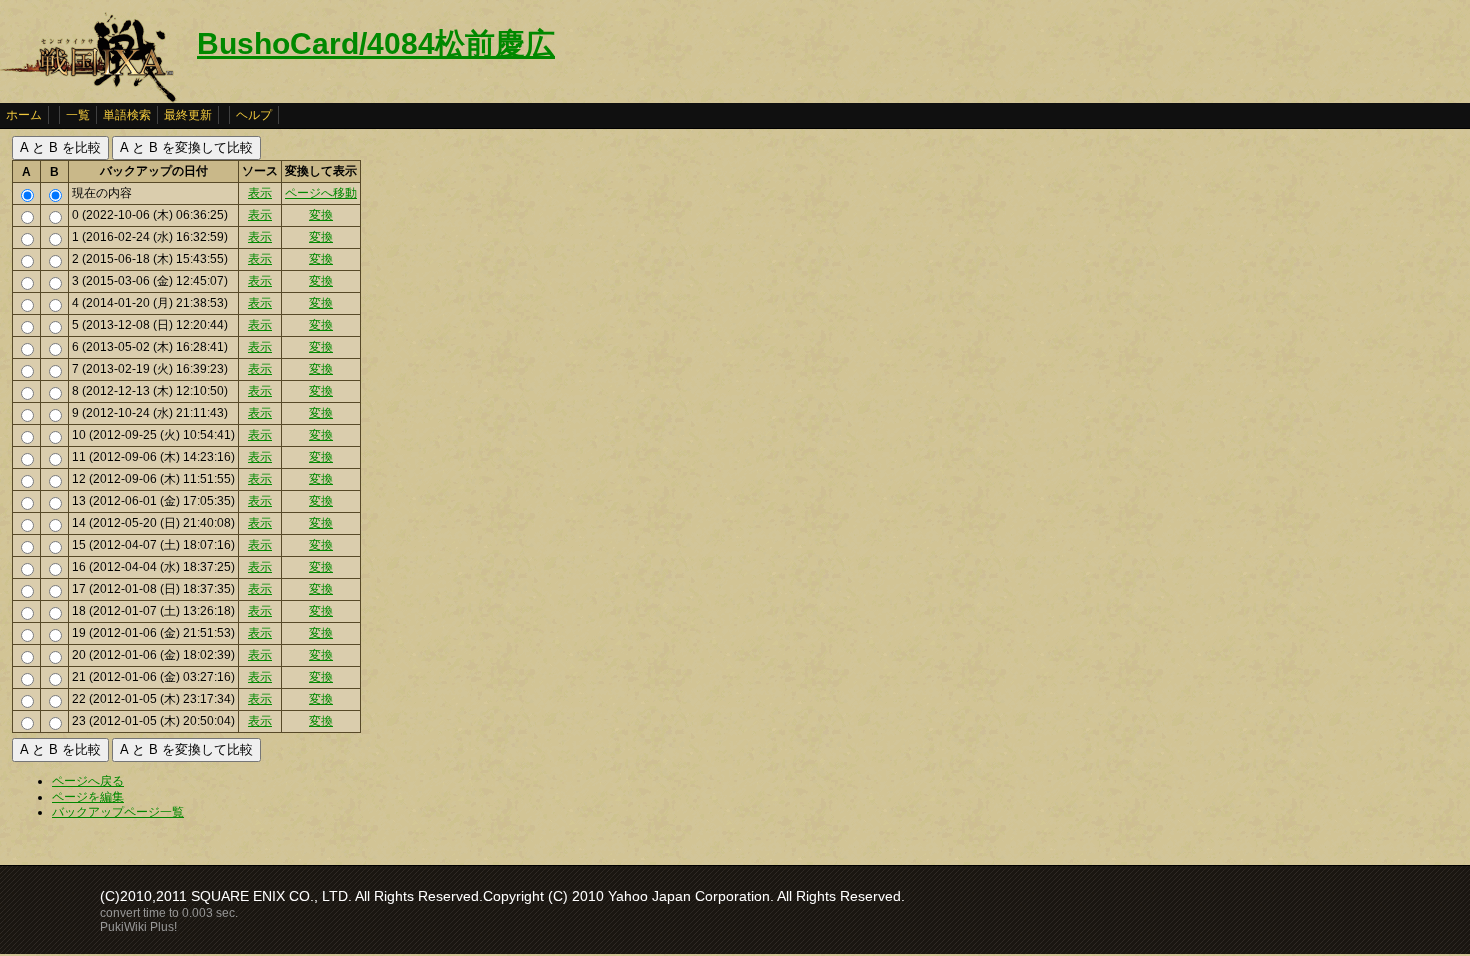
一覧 (78, 115)
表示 (260, 193)
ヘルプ (254, 115)
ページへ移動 (321, 193)
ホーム (24, 115)
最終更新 (188, 115)
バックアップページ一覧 (118, 812)
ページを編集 (88, 797)
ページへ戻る (88, 781)
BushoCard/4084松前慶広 (376, 43)
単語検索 (127, 115)
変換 (321, 215)
